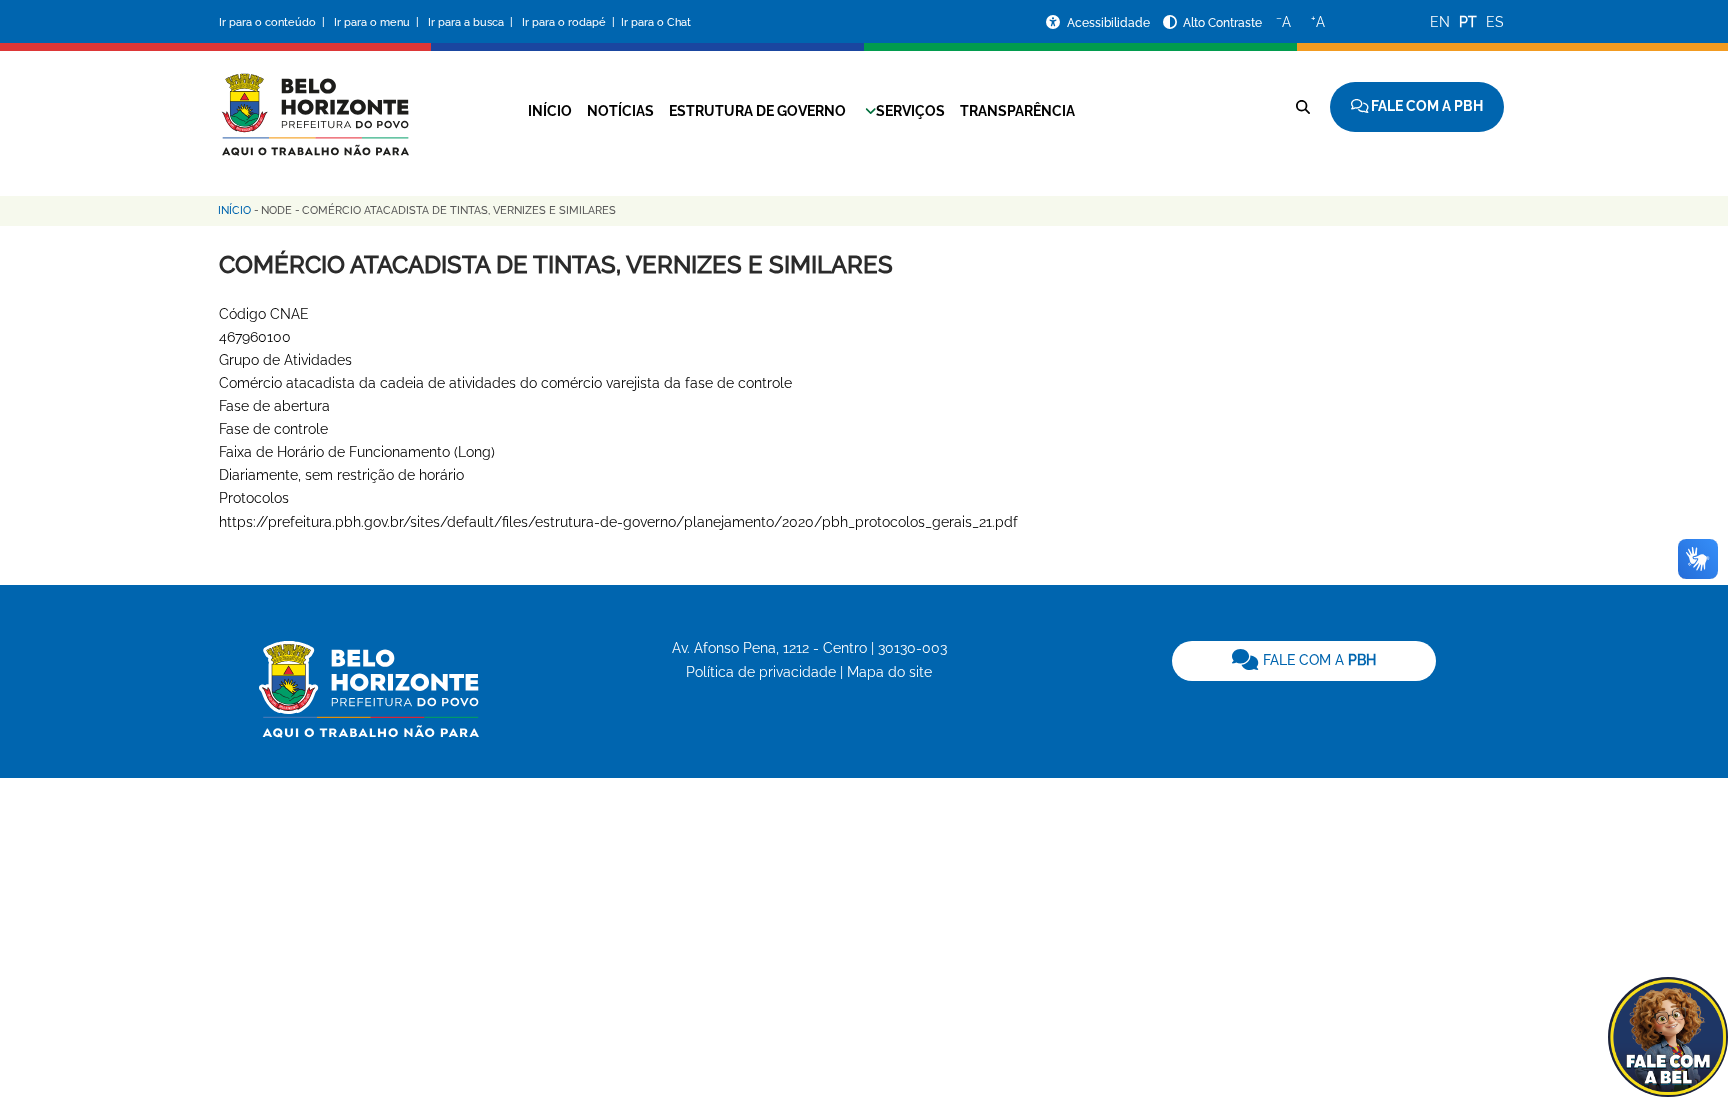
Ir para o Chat (656, 22)
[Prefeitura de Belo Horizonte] (314, 102)
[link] (1304, 661)
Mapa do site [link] (889, 672)
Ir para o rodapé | (570, 22)
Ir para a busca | (472, 22)
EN (1440, 22)
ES (1495, 22)
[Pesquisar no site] (1303, 107)
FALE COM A (1317, 660)
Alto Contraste (1222, 23)
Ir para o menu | (378, 22)
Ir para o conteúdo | (275, 22)
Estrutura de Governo (757, 111)
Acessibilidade (1110, 23)
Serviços (910, 111)
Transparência (1017, 111)
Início (550, 111)
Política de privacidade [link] (761, 672)
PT (1468, 22)
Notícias (620, 111)
